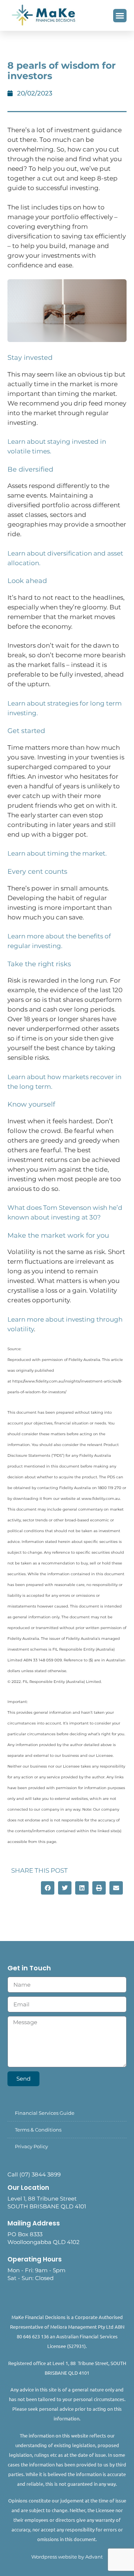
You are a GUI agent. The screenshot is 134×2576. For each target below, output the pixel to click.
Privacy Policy (31, 2146)
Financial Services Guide (45, 2113)
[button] (120, 16)
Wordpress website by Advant (67, 2557)
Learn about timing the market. (57, 853)
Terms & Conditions (38, 2130)
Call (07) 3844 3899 (34, 2174)
